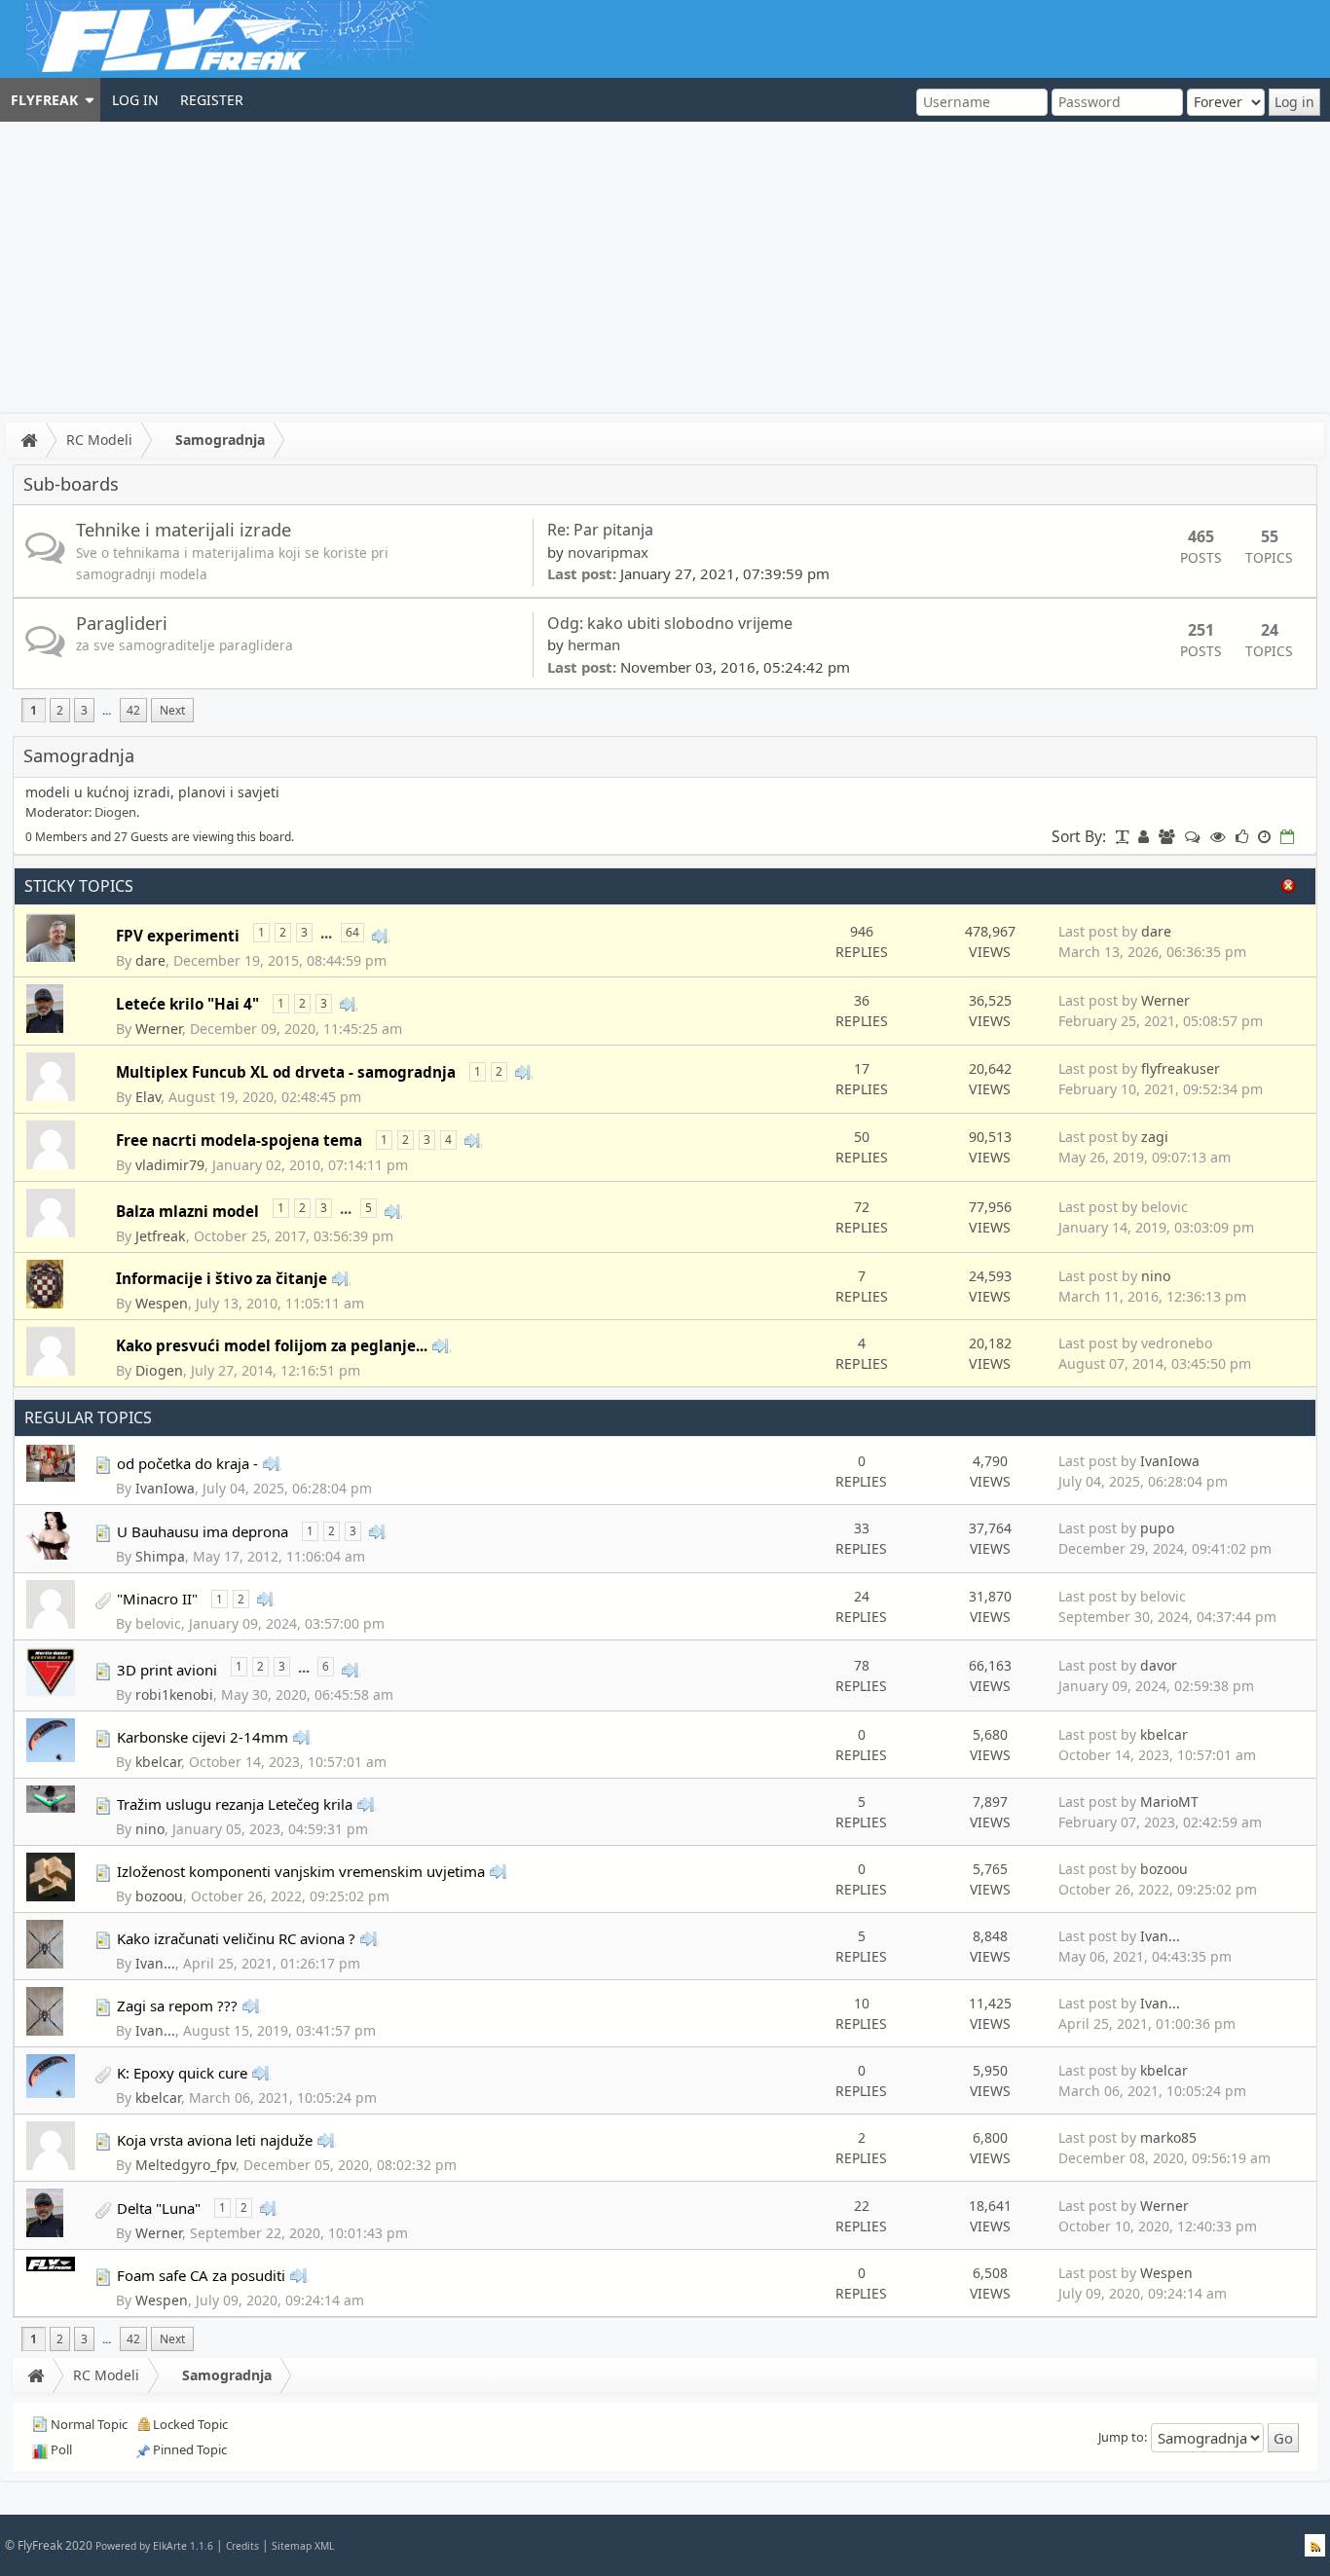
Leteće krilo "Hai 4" (187, 1004)
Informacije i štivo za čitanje (222, 1278)
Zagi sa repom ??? (177, 2006)
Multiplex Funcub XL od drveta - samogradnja (286, 1072)
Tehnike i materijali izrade (184, 529)
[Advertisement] (665, 268)
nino (1156, 1276)
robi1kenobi (174, 1694)
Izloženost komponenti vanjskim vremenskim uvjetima (301, 1871)
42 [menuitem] (133, 710)
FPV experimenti (178, 936)
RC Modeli (99, 440)
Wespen (162, 1303)
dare (150, 960)
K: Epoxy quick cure (182, 2073)
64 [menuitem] (352, 932)
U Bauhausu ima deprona (203, 1531)
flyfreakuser (1181, 1068)
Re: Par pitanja (600, 530)
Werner (159, 1029)
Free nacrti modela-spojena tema (239, 1140)
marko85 (1168, 2137)
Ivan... (155, 1963)
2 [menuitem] (60, 710)
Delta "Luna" (159, 2208)
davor (1159, 1665)
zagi (1155, 1137)
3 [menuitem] (84, 710)
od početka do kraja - (187, 1463)
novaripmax (608, 552)
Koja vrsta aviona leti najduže (215, 2140)
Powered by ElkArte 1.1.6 (154, 2546)
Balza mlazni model (187, 1211)
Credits (242, 2546)
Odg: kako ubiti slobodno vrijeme (672, 623)
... (107, 710)
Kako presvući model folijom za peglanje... (272, 1345)
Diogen (115, 812)
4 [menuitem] (448, 1140)
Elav (148, 1097)
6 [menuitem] (326, 1666)
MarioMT (1169, 1802)
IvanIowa (165, 1488)
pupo (1157, 1528)
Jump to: (1123, 2437)
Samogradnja (220, 440)
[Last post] (381, 935)
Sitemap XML (303, 2546)
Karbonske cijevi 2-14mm (203, 1737)
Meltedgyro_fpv (185, 2165)
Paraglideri (122, 623)
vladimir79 (170, 1165)
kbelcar (158, 1762)
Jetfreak (161, 1236)
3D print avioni (167, 1670)
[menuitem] (50, 100)
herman (594, 644)
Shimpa (160, 1556)
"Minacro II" (157, 1599)
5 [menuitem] (369, 1208)
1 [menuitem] (34, 710)
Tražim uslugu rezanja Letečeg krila (235, 1804)
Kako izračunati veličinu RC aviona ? (236, 1938)
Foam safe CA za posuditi (201, 2275)
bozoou (159, 1896)
